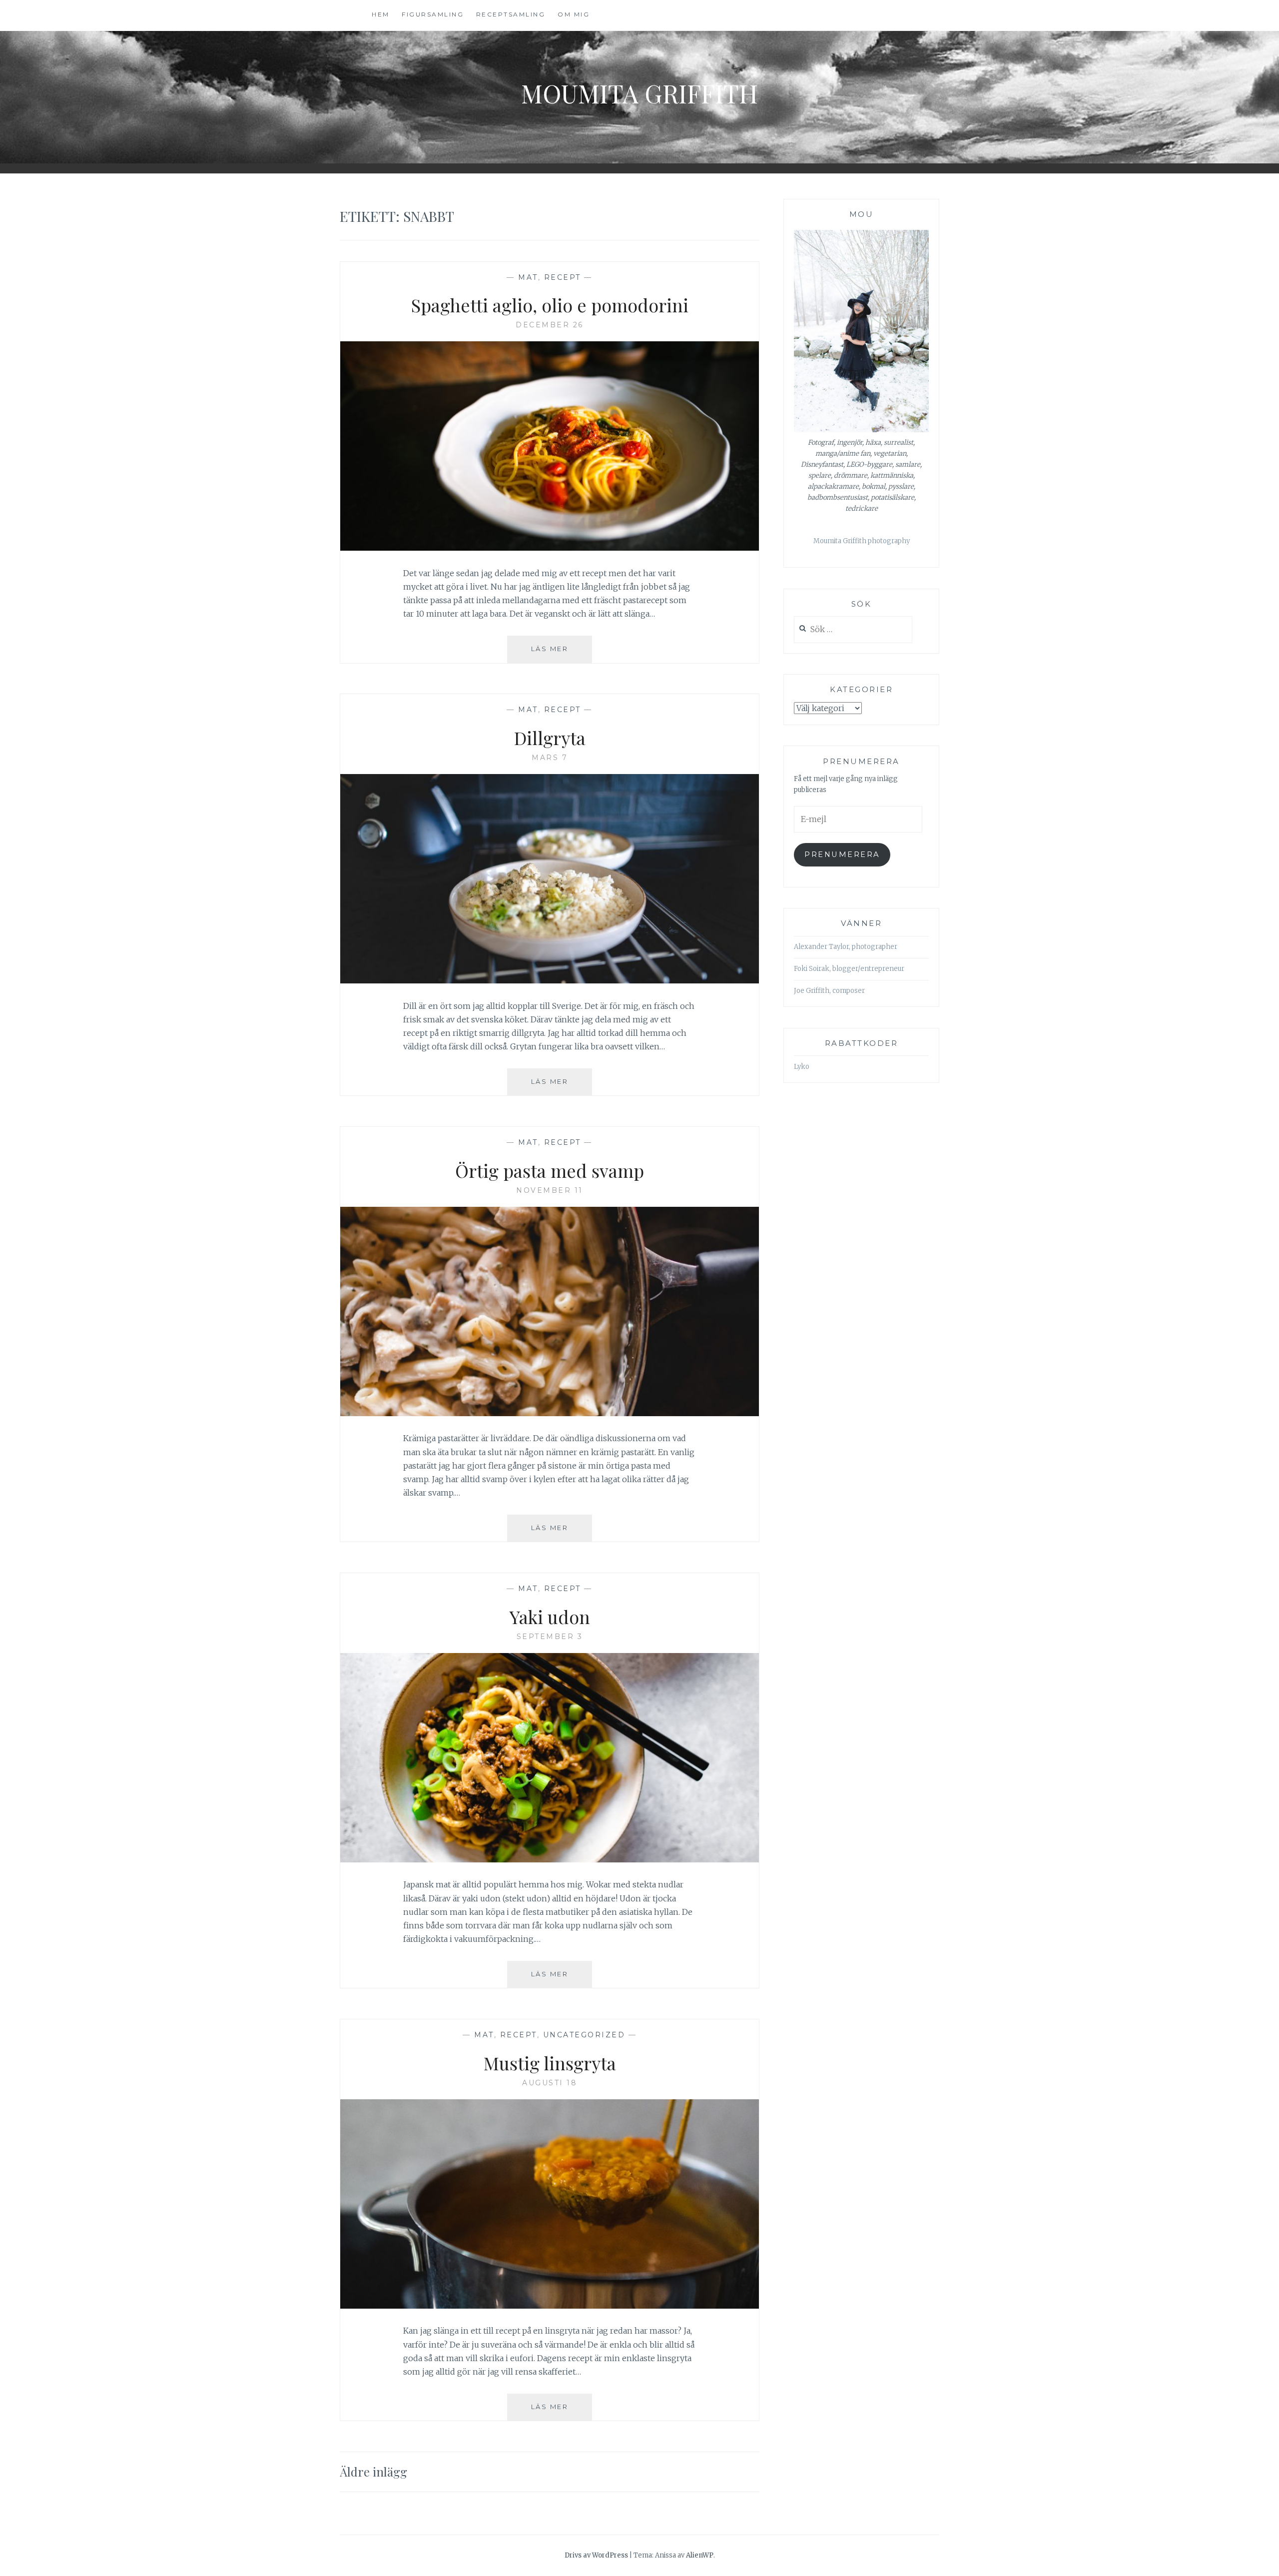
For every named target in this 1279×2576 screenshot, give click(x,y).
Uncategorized (584, 2035)
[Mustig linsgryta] (550, 2306)
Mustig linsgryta (550, 2063)
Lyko (802, 1067)
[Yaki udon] (550, 1859)
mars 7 (550, 758)
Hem (381, 14)
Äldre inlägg (373, 2472)
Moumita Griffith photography (862, 541)
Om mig (574, 14)
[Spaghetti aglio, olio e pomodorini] (550, 548)
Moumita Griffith (639, 93)
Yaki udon (550, 1617)
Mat (528, 277)
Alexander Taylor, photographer (846, 947)
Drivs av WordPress (596, 2555)
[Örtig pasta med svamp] (550, 1413)
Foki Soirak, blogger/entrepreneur (849, 969)
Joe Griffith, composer (829, 991)
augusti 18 (550, 2083)
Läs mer (562, 653)
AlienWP (700, 2555)
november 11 (550, 1190)
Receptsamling (511, 14)
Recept (563, 277)
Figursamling (433, 14)
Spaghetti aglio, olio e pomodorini (550, 305)
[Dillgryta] (550, 980)
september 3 (550, 1637)
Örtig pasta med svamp (550, 1170)
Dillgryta (550, 738)
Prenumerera (842, 855)
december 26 (550, 325)
